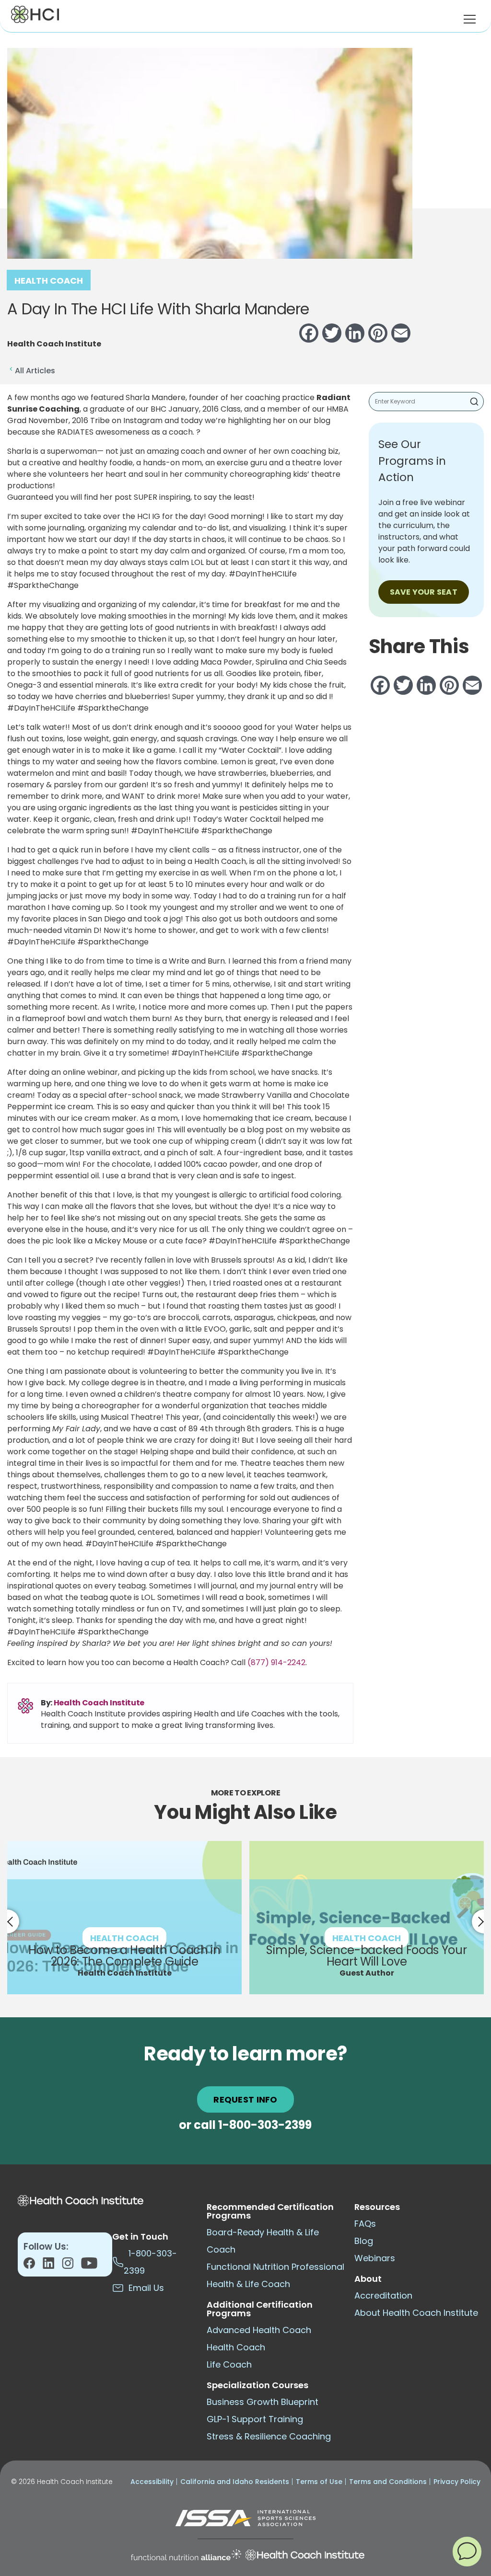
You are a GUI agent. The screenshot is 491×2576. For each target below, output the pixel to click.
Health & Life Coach (248, 2284)
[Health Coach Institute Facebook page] (33, 2266)
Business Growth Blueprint (263, 2402)
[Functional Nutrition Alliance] (186, 2555)
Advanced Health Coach (259, 2330)
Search (474, 402)
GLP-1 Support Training (255, 2419)
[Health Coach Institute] (305, 2555)
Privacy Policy (457, 2482)
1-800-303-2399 (265, 2125)
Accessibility (152, 2482)
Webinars (375, 2258)
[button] (467, 2551)
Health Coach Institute (99, 1703)
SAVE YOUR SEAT (424, 592)
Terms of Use (319, 2482)
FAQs (365, 2224)
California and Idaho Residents (235, 2482)
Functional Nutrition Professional (275, 2267)
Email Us (144, 2288)
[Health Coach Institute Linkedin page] (52, 2266)
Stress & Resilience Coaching (269, 2436)
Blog (364, 2241)
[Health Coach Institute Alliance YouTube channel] (89, 2266)
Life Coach (229, 2364)
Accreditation (383, 2295)
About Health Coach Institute (416, 2313)
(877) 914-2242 (276, 1662)
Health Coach (49, 281)
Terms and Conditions (388, 2482)
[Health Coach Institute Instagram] (71, 2266)
